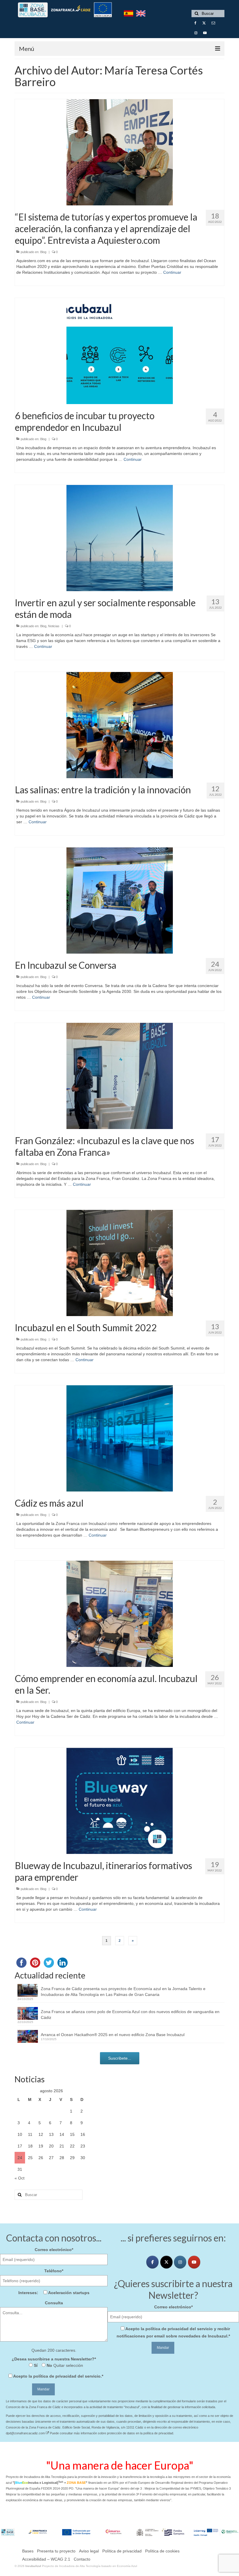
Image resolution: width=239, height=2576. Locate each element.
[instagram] (180, 2262)
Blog (43, 252)
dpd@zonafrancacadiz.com (26, 2433)
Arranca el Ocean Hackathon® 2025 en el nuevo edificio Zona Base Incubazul (113, 2035)
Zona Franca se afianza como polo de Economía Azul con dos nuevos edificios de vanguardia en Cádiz (130, 2015)
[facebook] (152, 2262)
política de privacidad (55, 2376)
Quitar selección (68, 2365)
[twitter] (166, 2262)
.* (58, 2376)
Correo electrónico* (54, 2250)
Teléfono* (54, 2271)
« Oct (20, 2178)
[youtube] (194, 2262)
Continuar (172, 272)
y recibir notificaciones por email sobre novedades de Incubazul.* (173, 2332)
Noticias (54, 626)
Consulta (54, 2303)
